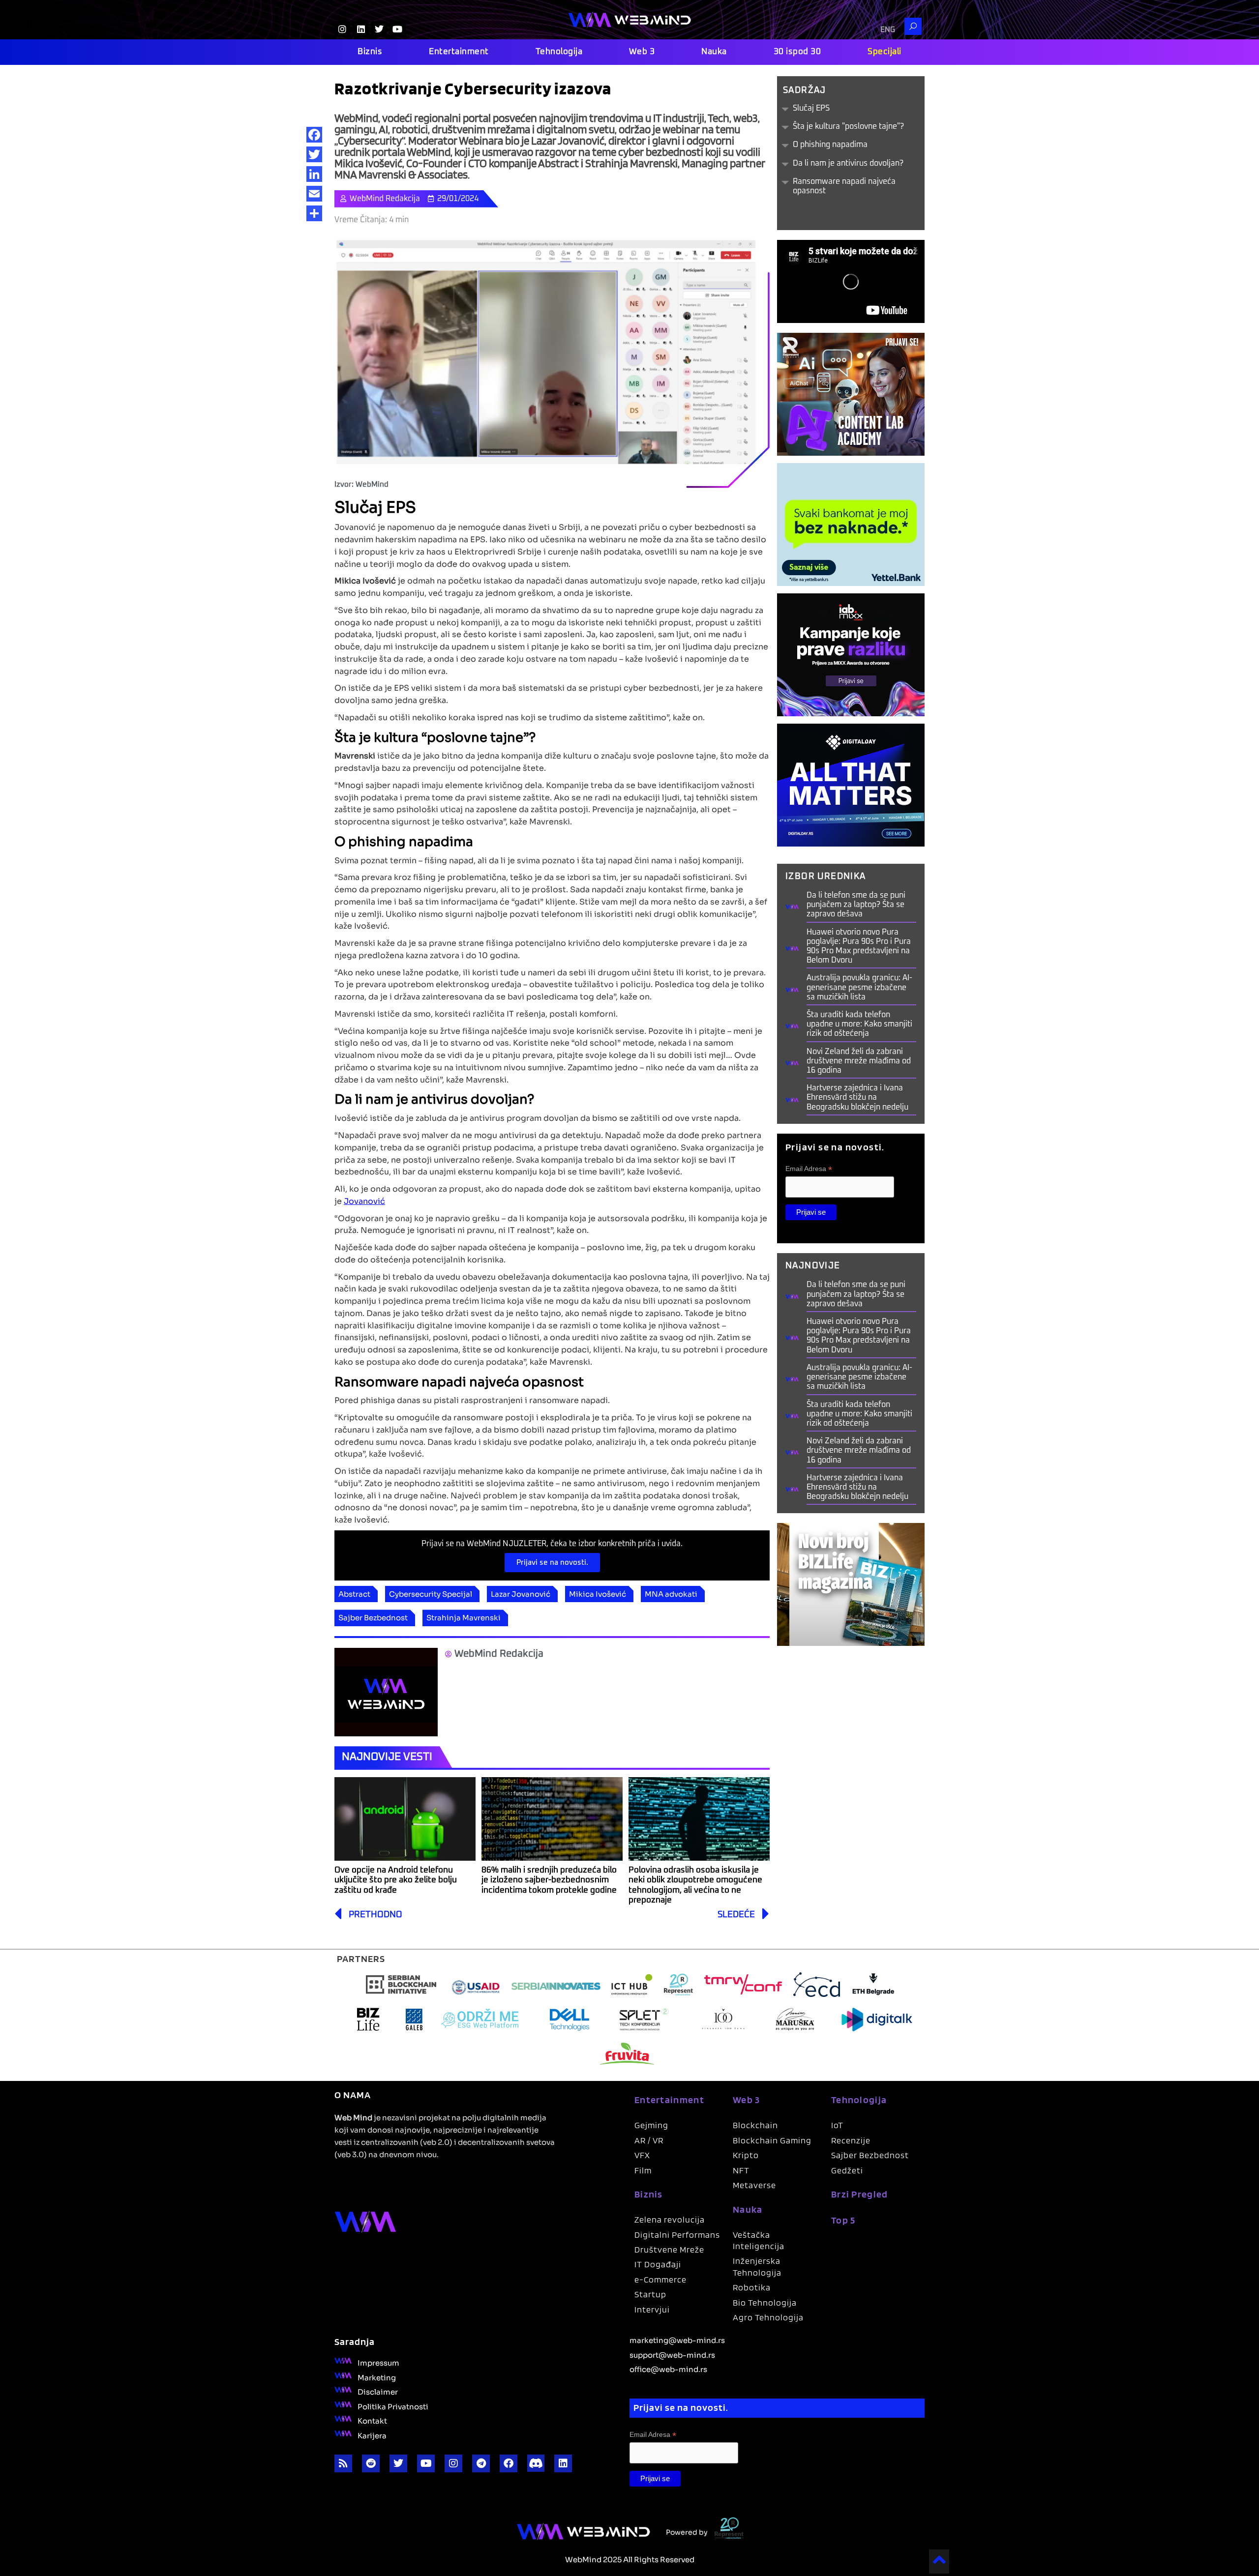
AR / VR (649, 2140)
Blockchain (755, 2125)
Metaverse (754, 2185)
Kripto (746, 2155)
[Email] (314, 194)
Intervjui (652, 2309)
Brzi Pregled (860, 2194)
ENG (888, 30)
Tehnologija (559, 52)
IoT (837, 2125)
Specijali (884, 52)
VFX (642, 2155)
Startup (650, 2294)
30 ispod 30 (797, 52)
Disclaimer (378, 2391)
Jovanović (364, 1200)
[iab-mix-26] (851, 654)
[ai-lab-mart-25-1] (851, 394)
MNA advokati (671, 1593)
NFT (741, 2170)
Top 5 (843, 2220)
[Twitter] (314, 154)
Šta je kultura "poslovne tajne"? (848, 126)
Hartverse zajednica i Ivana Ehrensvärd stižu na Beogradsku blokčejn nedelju (857, 1097)
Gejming (651, 2125)
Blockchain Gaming (772, 2140)
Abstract (354, 1593)
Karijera (372, 2435)
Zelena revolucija (670, 2219)
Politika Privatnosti (393, 2406)
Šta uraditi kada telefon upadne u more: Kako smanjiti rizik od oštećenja (859, 1024)
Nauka (714, 52)
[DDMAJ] (851, 784)
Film (643, 2170)
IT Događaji (658, 2264)
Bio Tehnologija (765, 2302)
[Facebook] (314, 135)
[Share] (314, 213)
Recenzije (851, 2140)
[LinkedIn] (314, 174)
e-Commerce (660, 2279)
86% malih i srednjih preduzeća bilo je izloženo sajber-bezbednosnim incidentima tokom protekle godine (550, 1880)
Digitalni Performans (677, 2235)
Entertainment (459, 52)
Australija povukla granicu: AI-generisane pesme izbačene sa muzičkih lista (859, 987)
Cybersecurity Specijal (431, 1593)
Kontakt (372, 2420)
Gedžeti (847, 2170)
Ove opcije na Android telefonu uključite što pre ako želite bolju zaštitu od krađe (396, 1880)
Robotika (752, 2287)
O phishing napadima (830, 145)
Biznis (370, 52)
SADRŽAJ (805, 90)
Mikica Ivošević (598, 1593)
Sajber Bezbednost (373, 1617)
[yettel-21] (851, 524)
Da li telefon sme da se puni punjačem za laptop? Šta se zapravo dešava (856, 905)
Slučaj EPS (811, 108)
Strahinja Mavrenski (464, 1617)
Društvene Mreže (669, 2249)
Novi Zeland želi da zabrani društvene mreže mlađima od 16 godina (859, 1061)
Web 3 (642, 52)
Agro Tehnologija (768, 2317)
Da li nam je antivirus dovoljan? (848, 163)
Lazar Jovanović (521, 1593)
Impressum (378, 2362)
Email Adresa (809, 1169)
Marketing (377, 2377)
